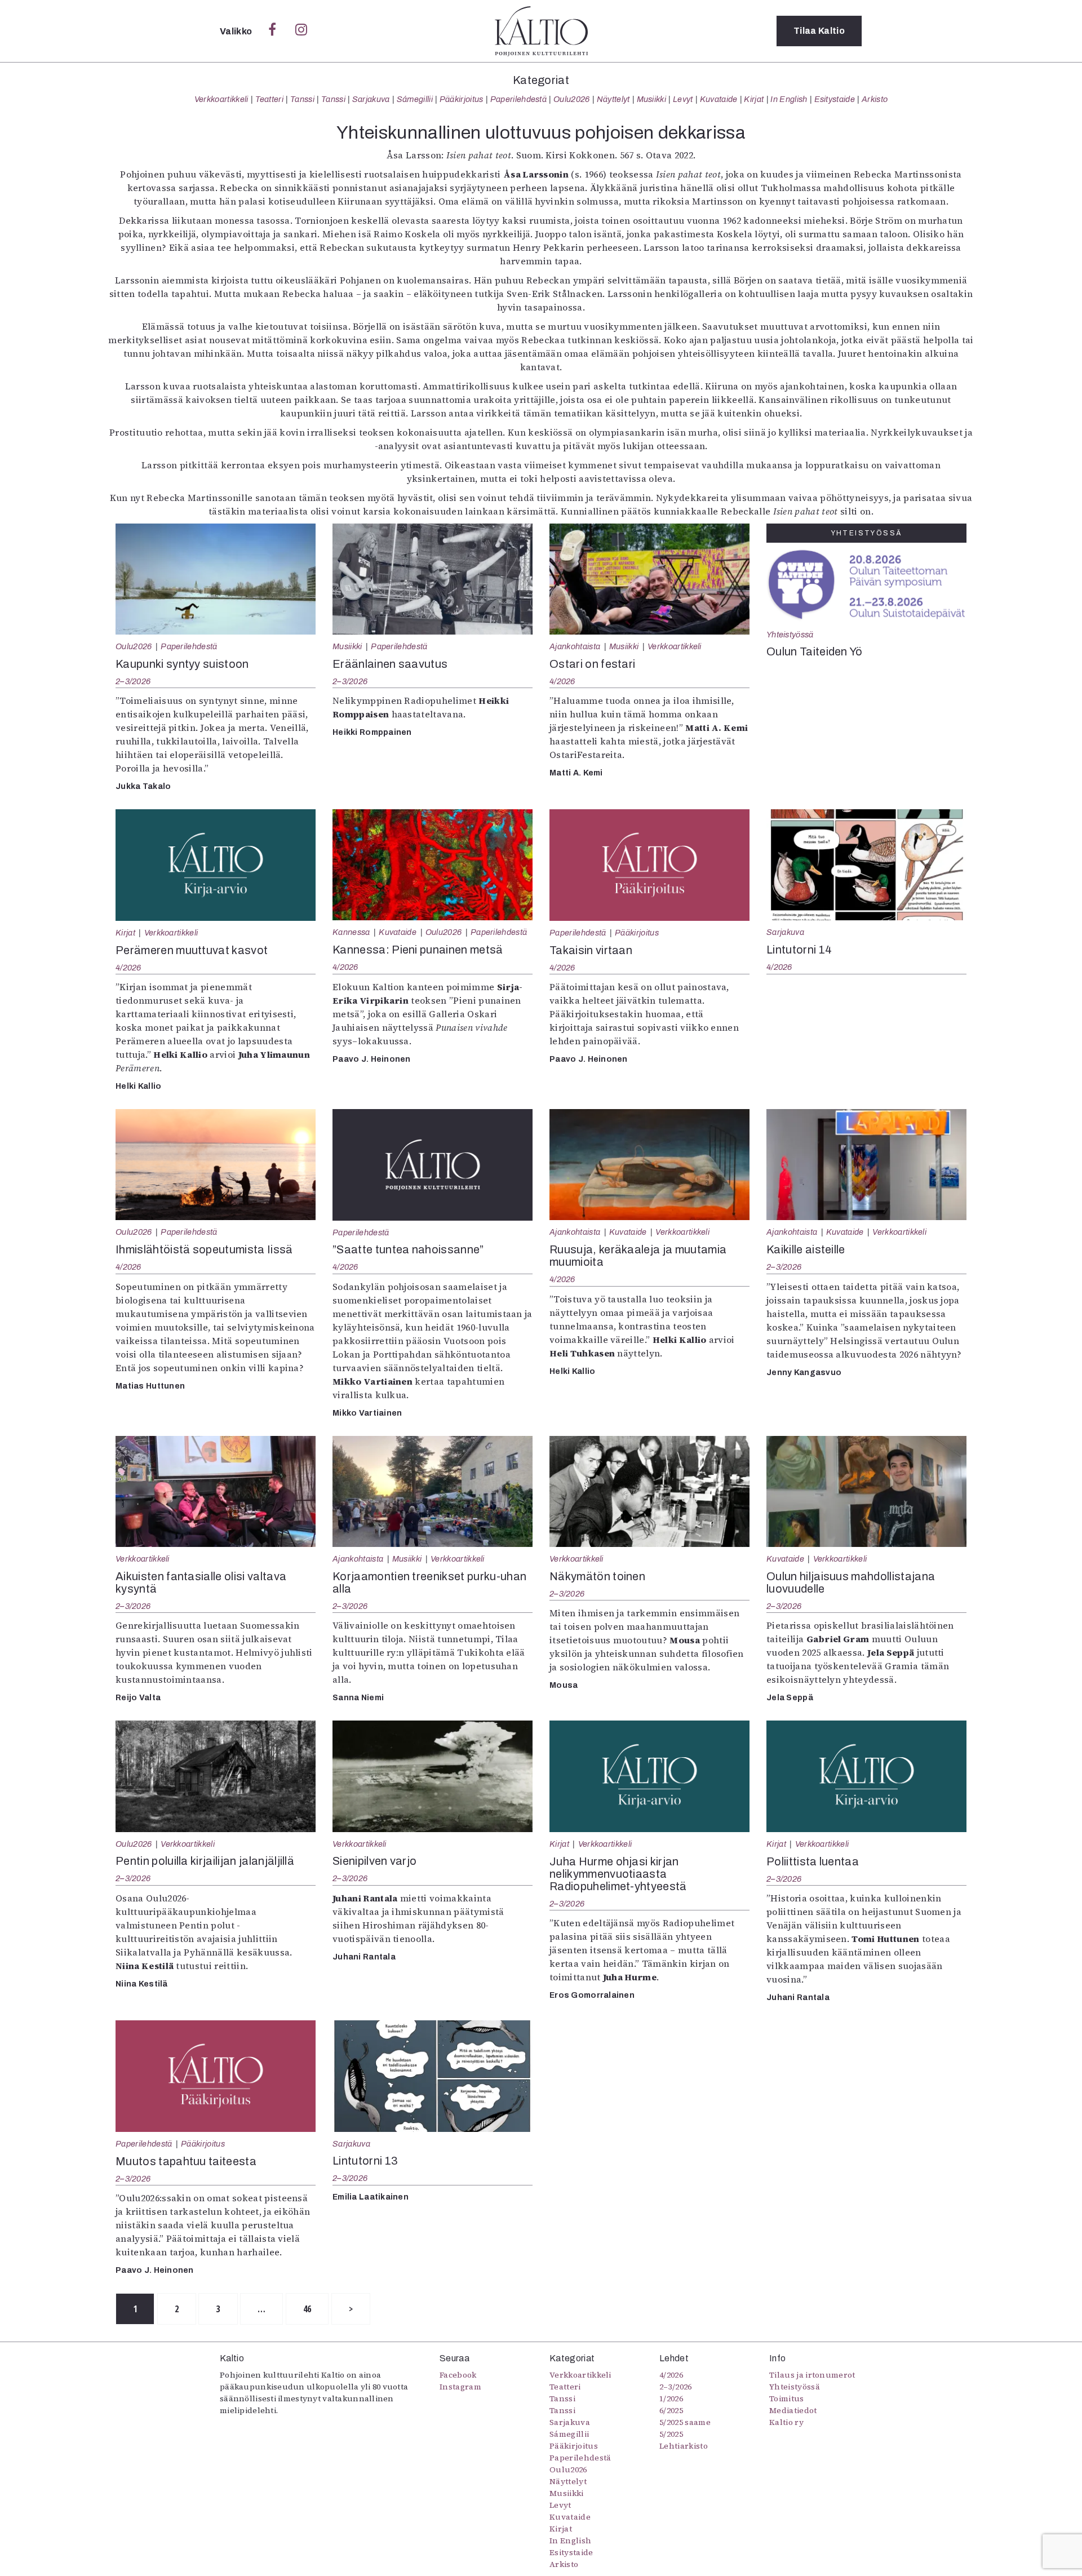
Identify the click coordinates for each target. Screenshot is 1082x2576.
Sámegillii (415, 99)
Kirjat (754, 99)
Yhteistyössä (790, 635)
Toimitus (787, 2398)
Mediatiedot (793, 2410)
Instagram (460, 2387)
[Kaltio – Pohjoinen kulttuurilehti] (541, 31)
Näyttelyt (613, 99)
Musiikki (652, 99)
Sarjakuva (371, 99)
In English (789, 99)
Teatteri (270, 99)
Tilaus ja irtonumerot (812, 2375)
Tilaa (819, 31)
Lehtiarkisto (684, 2446)
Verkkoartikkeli (221, 99)
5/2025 (671, 2434)
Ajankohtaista (575, 646)
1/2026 (671, 2398)
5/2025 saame (685, 2422)
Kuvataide (719, 99)
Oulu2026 (572, 99)
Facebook (458, 2375)
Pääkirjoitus (462, 99)
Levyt (683, 99)
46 (307, 2309)
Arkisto (875, 99)
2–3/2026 (133, 681)
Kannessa (351, 932)
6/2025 (671, 2410)
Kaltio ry (786, 2422)
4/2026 (562, 681)
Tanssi (302, 99)
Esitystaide (835, 99)
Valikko (237, 31)
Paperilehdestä (518, 99)
